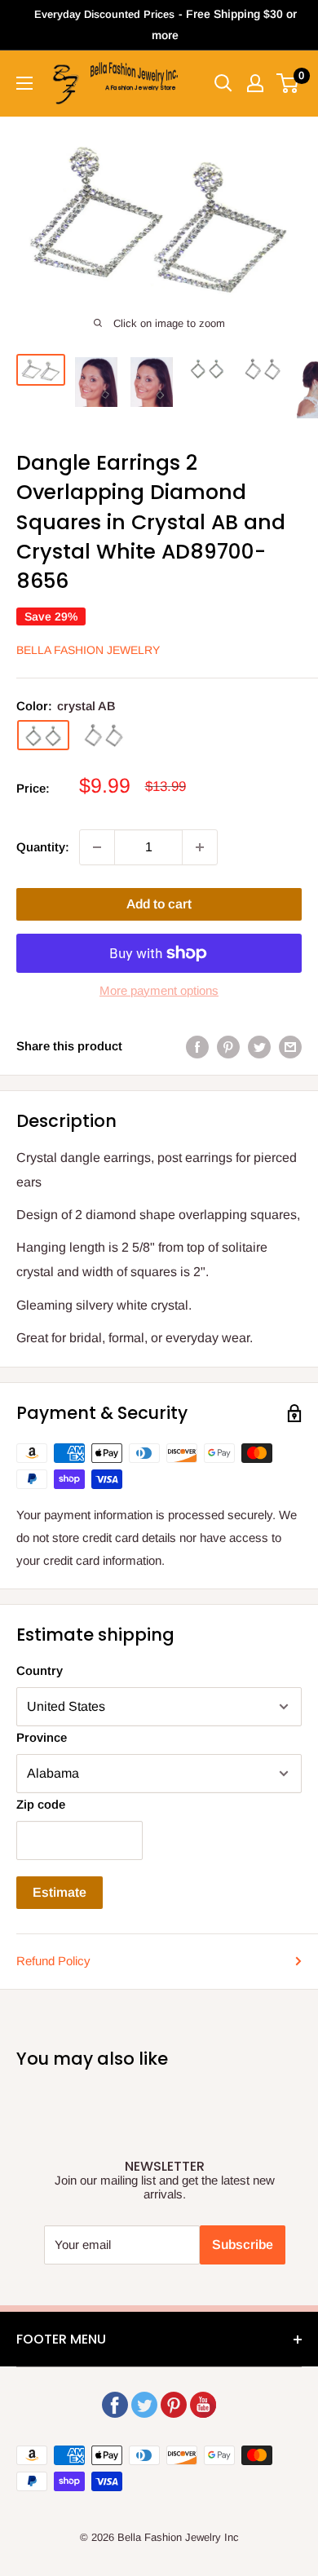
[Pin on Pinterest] (228, 1047)
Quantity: (43, 847)
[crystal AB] (43, 735)
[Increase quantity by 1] (200, 847)
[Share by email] (290, 1047)
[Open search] (223, 83)
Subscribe (243, 2245)
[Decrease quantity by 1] (97, 847)
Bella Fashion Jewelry (88, 650)
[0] (288, 83)
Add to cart (159, 904)
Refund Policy (53, 1961)
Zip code (41, 1804)
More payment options (159, 990)
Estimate (60, 1892)
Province (42, 1737)
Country (40, 1670)
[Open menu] (24, 83)
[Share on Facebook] (197, 1047)
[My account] (255, 83)
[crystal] (104, 736)
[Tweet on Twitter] (259, 1047)
